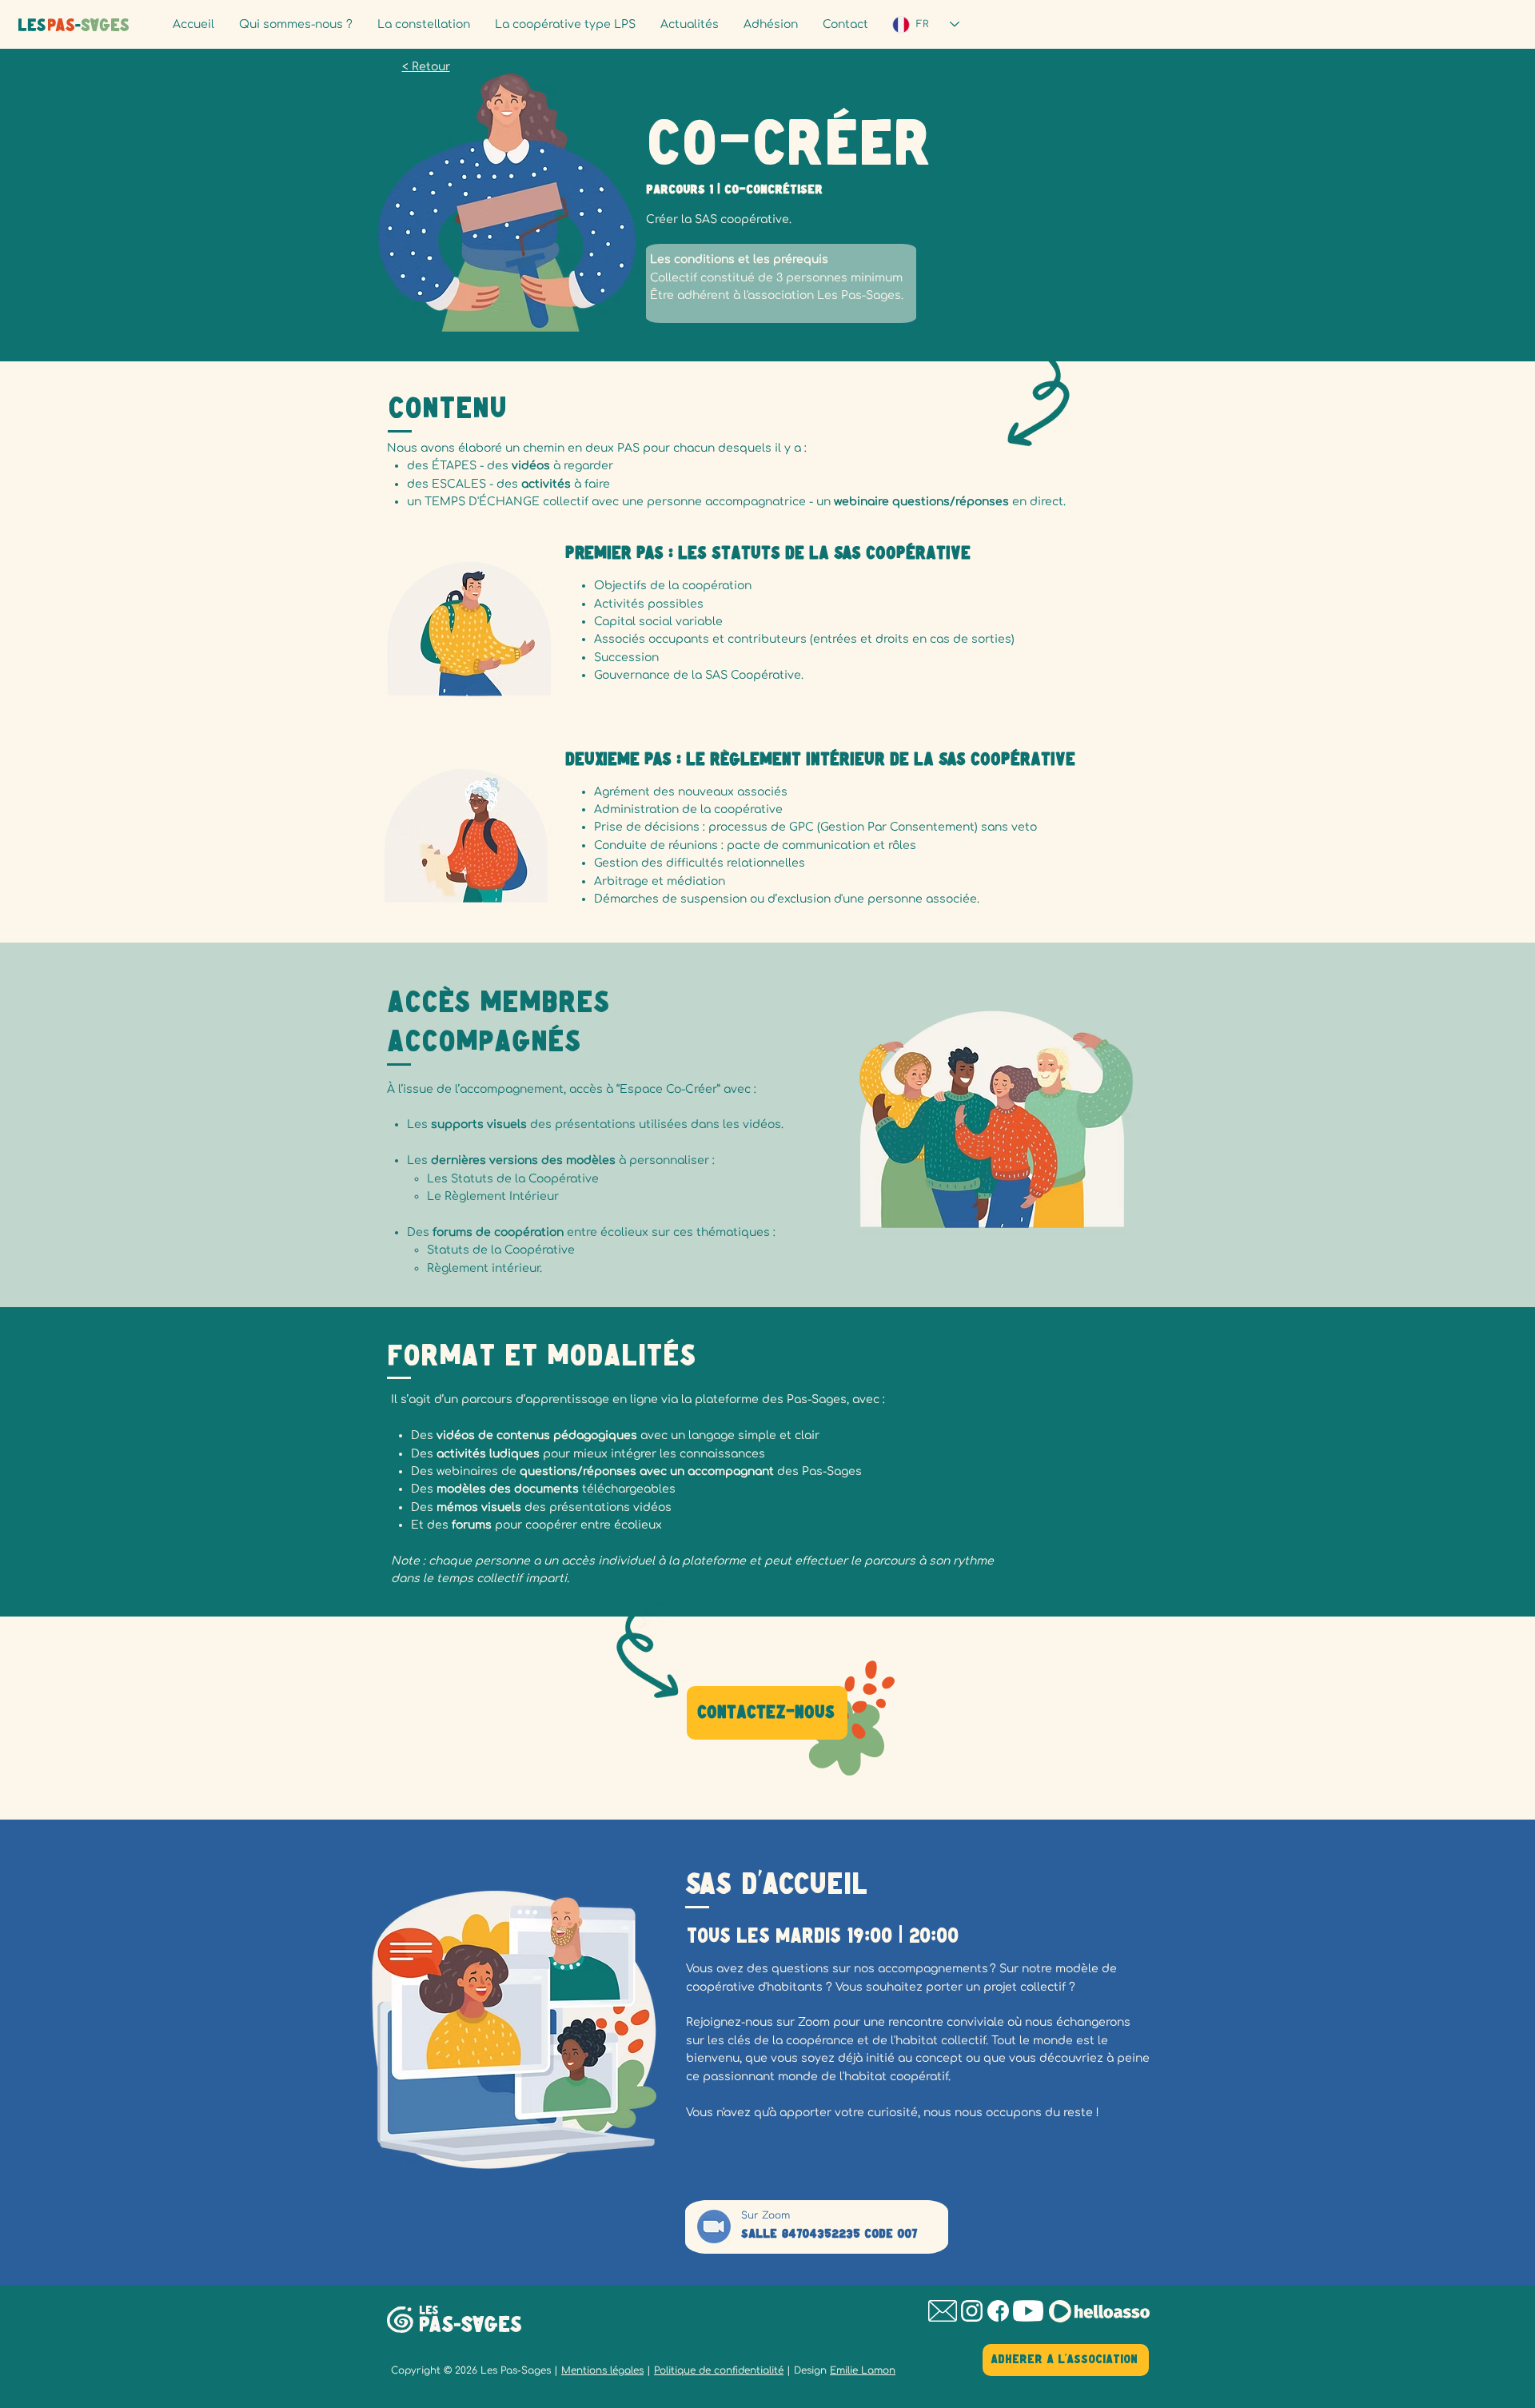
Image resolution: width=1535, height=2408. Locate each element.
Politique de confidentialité (719, 2370)
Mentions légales (602, 2370)
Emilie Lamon (863, 2370)
